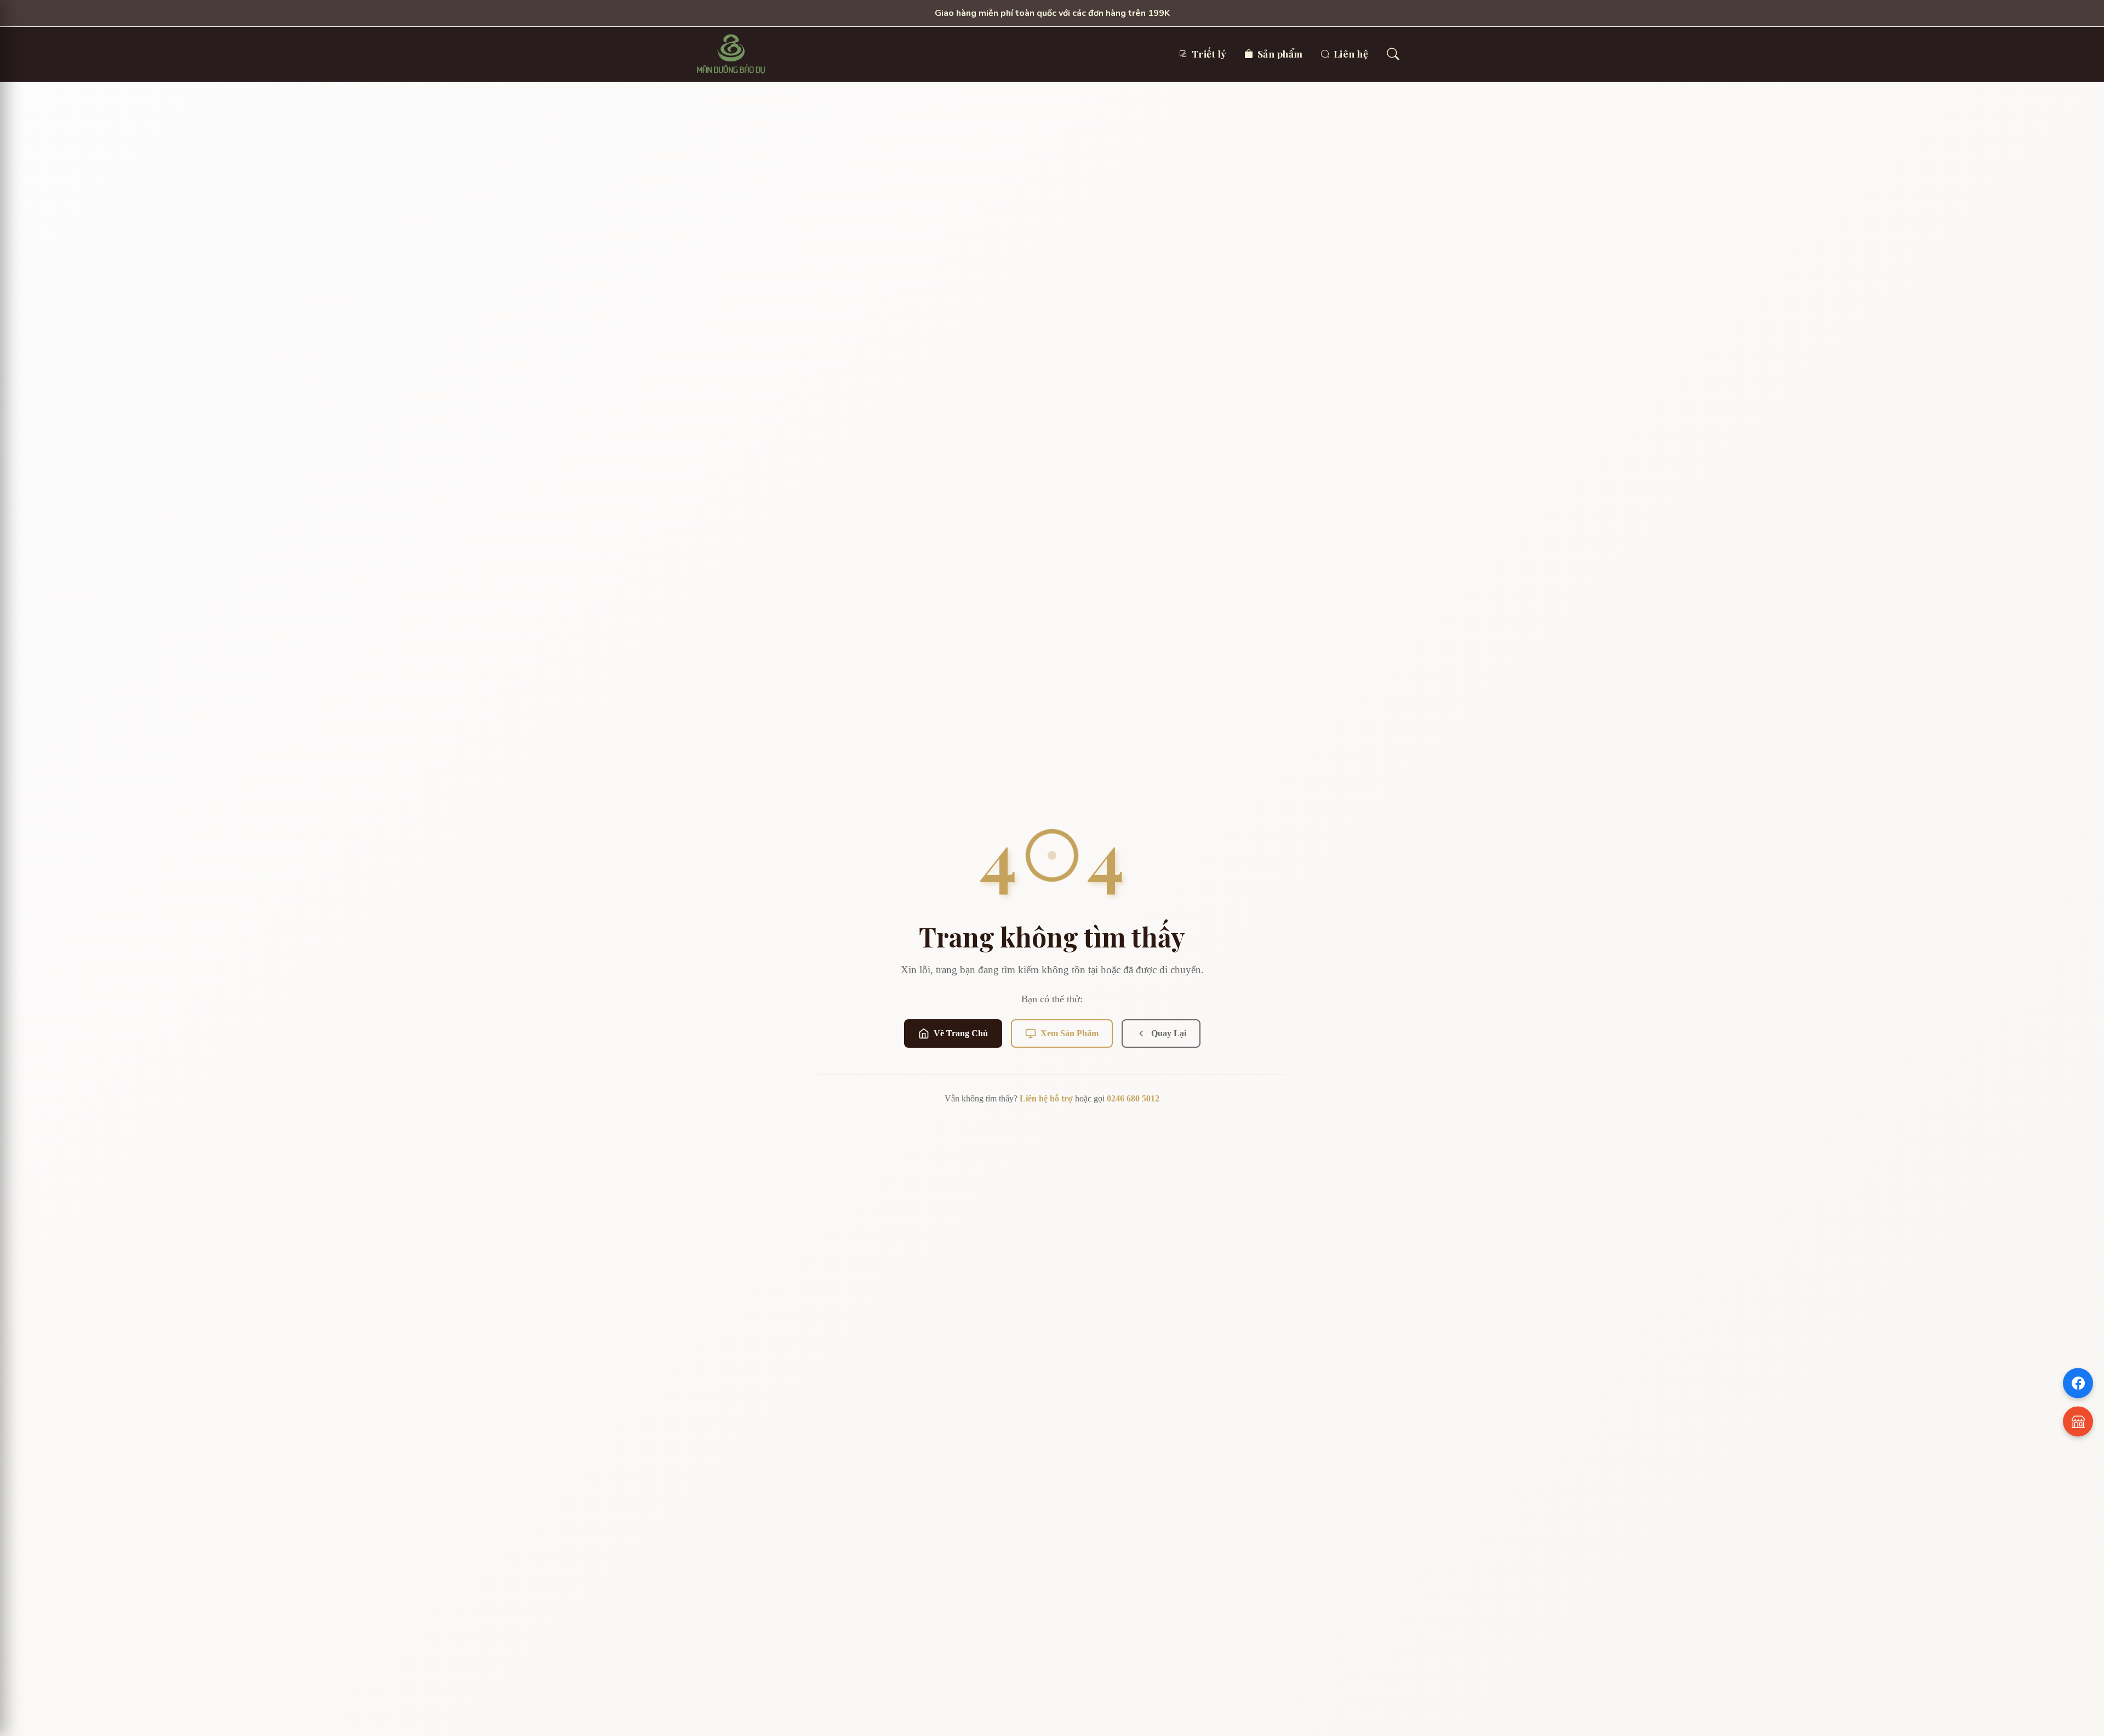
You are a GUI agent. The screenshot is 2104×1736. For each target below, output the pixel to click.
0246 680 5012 (1133, 1098)
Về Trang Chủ (961, 1033)
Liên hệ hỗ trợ (1046, 1098)
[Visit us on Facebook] (2078, 1383)
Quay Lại (1169, 1033)
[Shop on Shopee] (2078, 1422)
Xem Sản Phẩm (1070, 1033)
